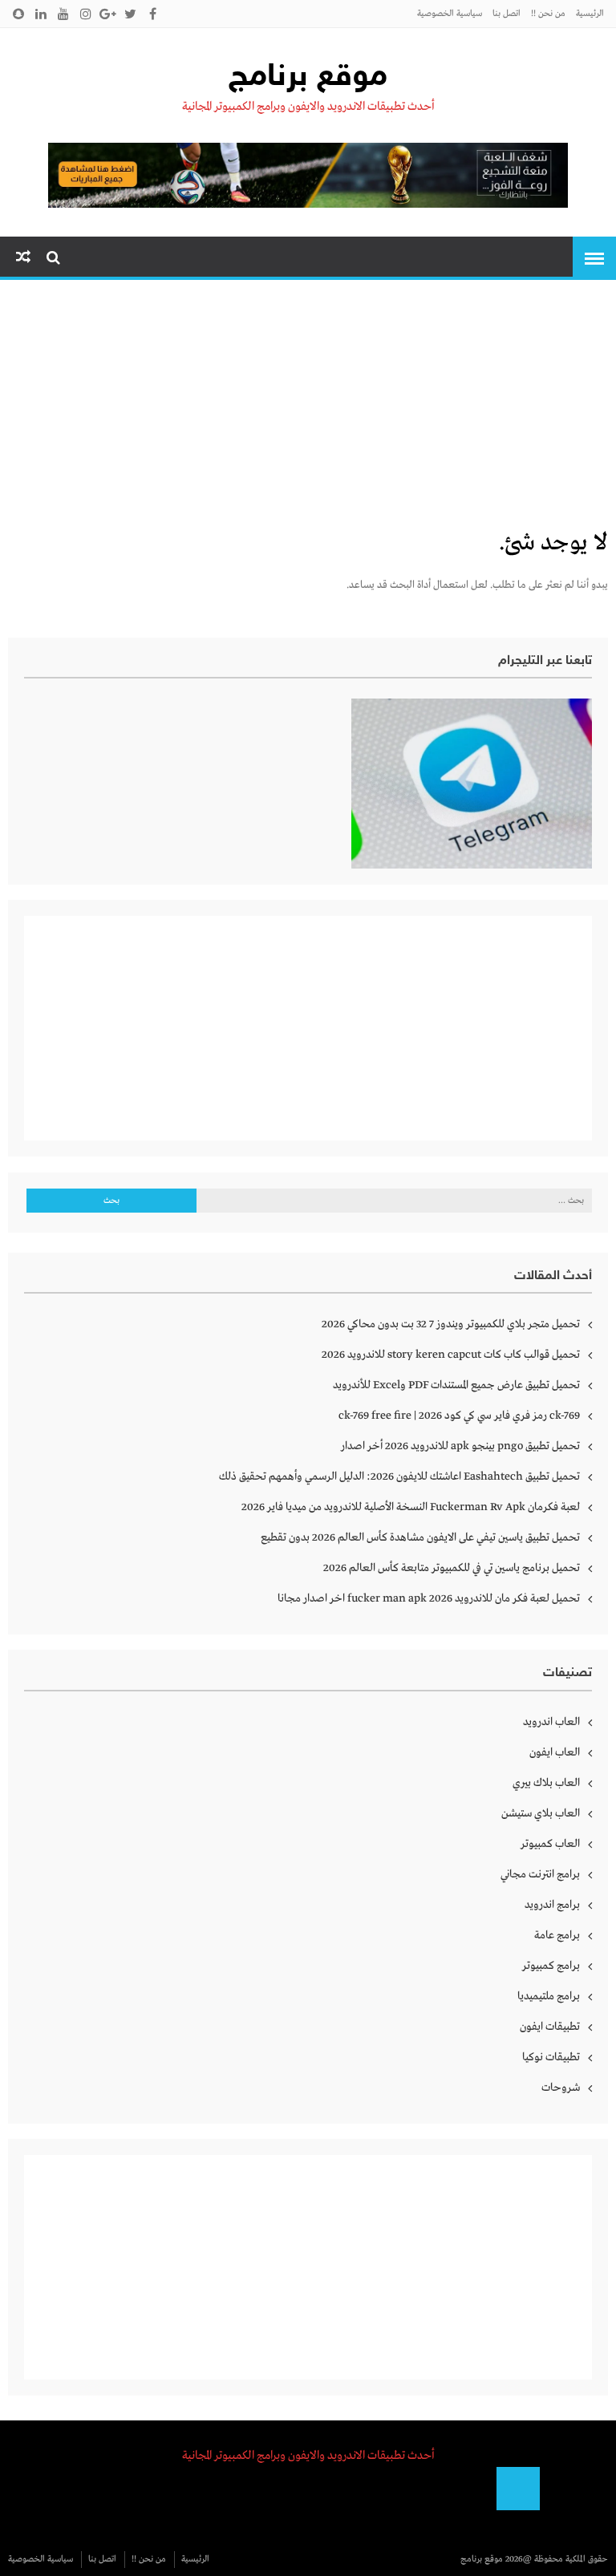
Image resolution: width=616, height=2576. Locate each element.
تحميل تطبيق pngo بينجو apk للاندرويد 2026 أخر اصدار (460, 1446)
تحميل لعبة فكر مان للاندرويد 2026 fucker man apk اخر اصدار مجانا (429, 1598)
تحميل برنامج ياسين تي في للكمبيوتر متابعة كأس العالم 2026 (452, 1568)
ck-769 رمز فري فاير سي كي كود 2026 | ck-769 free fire (459, 1416)
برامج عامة (557, 1935)
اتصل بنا (507, 14)
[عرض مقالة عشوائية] (23, 258)
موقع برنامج (308, 78)
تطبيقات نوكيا (551, 2057)
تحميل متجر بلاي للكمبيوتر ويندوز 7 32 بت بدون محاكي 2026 (451, 1324)
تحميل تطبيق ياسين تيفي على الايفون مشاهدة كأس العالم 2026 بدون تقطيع (420, 1537)
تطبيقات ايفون (550, 2027)
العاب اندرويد (551, 1722)
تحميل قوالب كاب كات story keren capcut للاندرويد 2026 (451, 1355)
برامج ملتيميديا (549, 1996)
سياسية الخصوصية (450, 14)
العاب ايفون (555, 1752)
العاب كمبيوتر (550, 1844)
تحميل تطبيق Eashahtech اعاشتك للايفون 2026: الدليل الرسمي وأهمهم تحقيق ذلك (399, 1476)
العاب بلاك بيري (546, 1783)
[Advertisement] (308, 407)
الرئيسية (590, 14)
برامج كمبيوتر (551, 1966)
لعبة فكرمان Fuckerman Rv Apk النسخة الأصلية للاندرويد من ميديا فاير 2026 (411, 1507)
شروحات (561, 2088)
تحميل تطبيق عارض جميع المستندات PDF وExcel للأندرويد (456, 1385)
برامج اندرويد (552, 1905)
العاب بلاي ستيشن (541, 1813)
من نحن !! (548, 14)
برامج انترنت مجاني (540, 1874)
